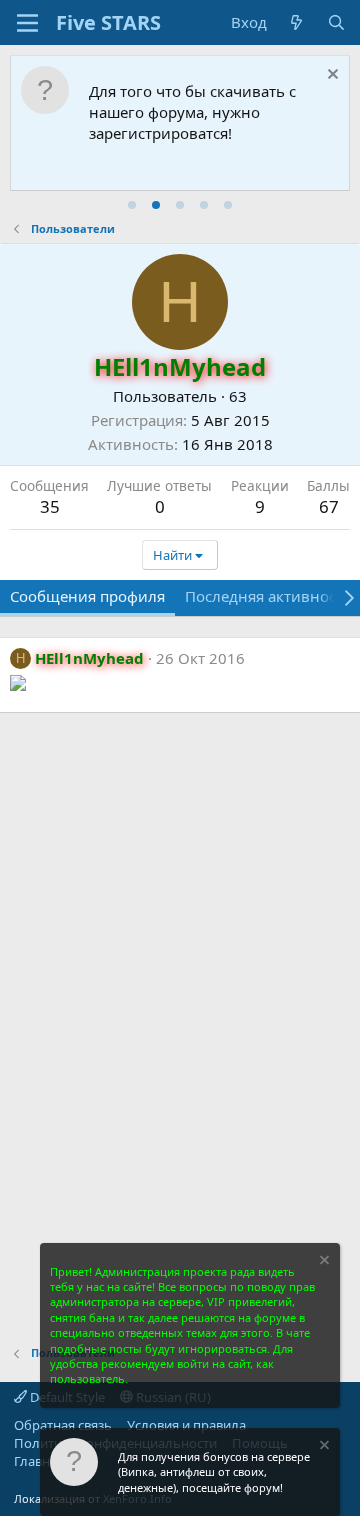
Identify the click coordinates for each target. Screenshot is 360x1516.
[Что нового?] (296, 22)
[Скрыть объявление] (330, 76)
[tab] (132, 205)
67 (329, 506)
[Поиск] (336, 22)
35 (50, 506)
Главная (39, 1461)
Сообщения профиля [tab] (87, 596)
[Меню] (27, 23)
